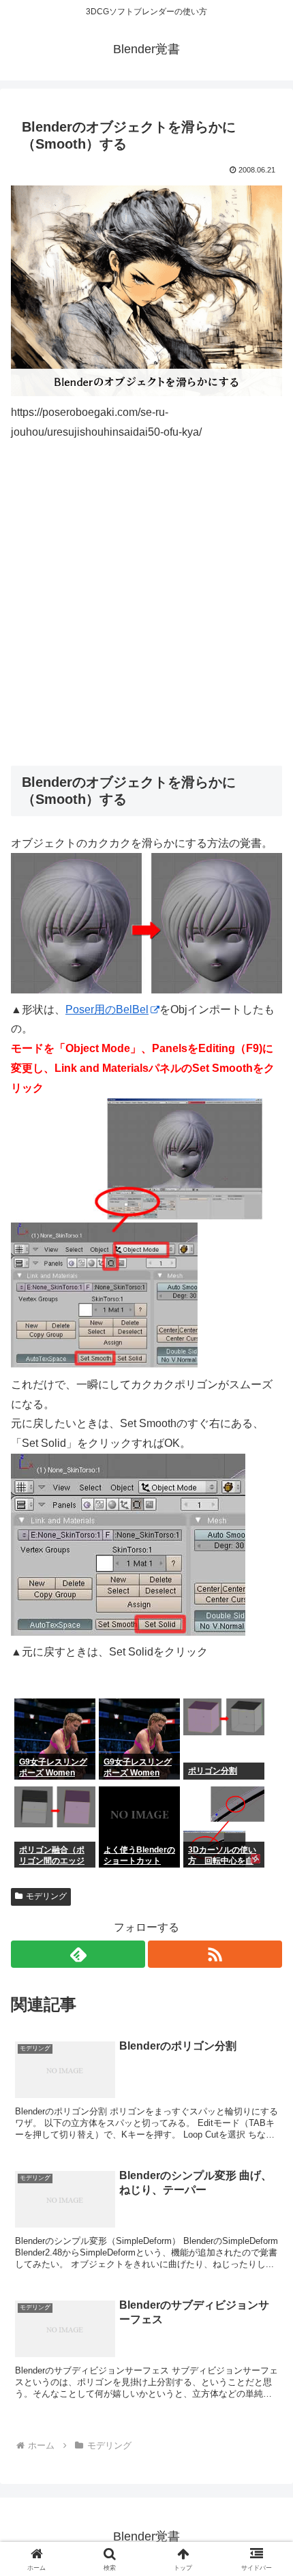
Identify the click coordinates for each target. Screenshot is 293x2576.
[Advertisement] (146, 604)
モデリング (46, 1896)
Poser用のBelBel (107, 1009)
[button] (265, 1976)
